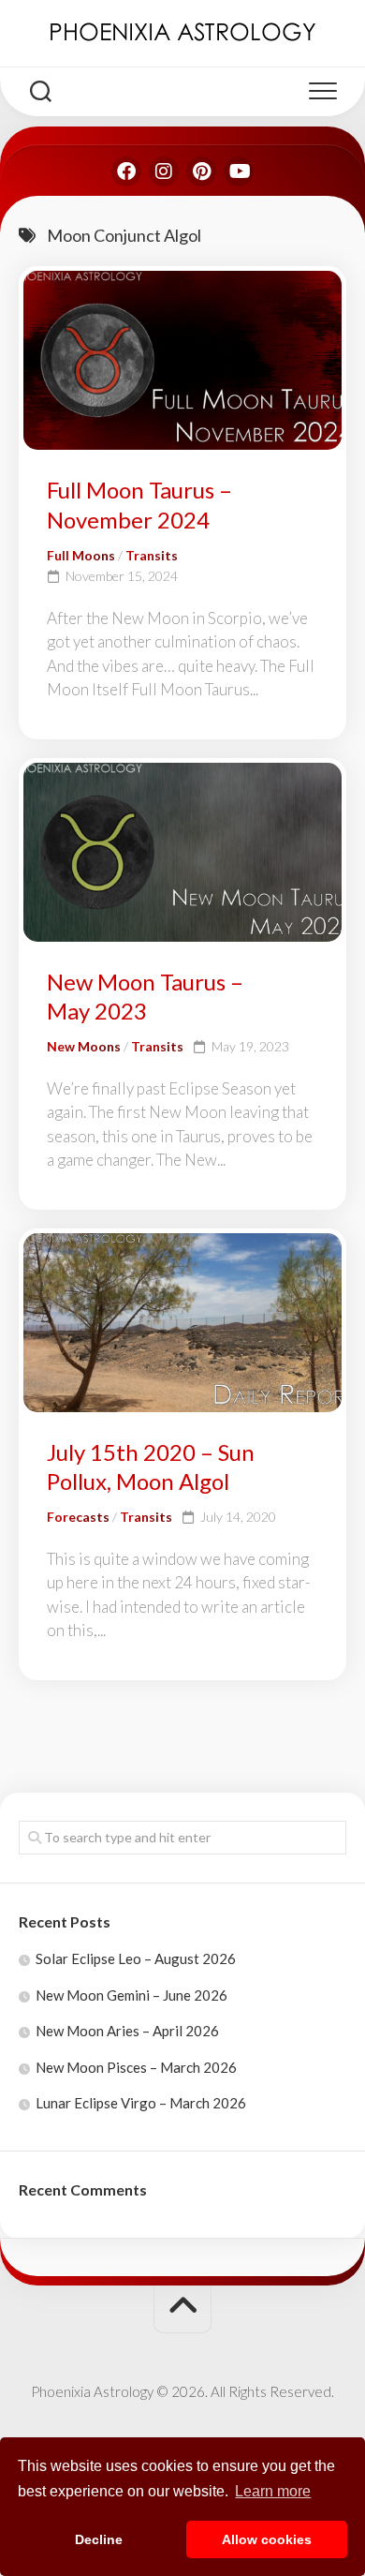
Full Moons (81, 555)
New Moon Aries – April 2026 (127, 2031)
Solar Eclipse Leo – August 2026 (136, 1958)
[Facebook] (126, 171)
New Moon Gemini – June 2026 (131, 1995)
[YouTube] (239, 171)
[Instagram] (164, 171)
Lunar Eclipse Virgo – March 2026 (141, 2103)
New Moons (84, 1046)
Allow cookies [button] (267, 2539)
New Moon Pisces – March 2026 (136, 2067)
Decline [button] (99, 2539)
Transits (152, 555)
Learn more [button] (273, 2491)
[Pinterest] (201, 171)
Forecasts (78, 1517)
